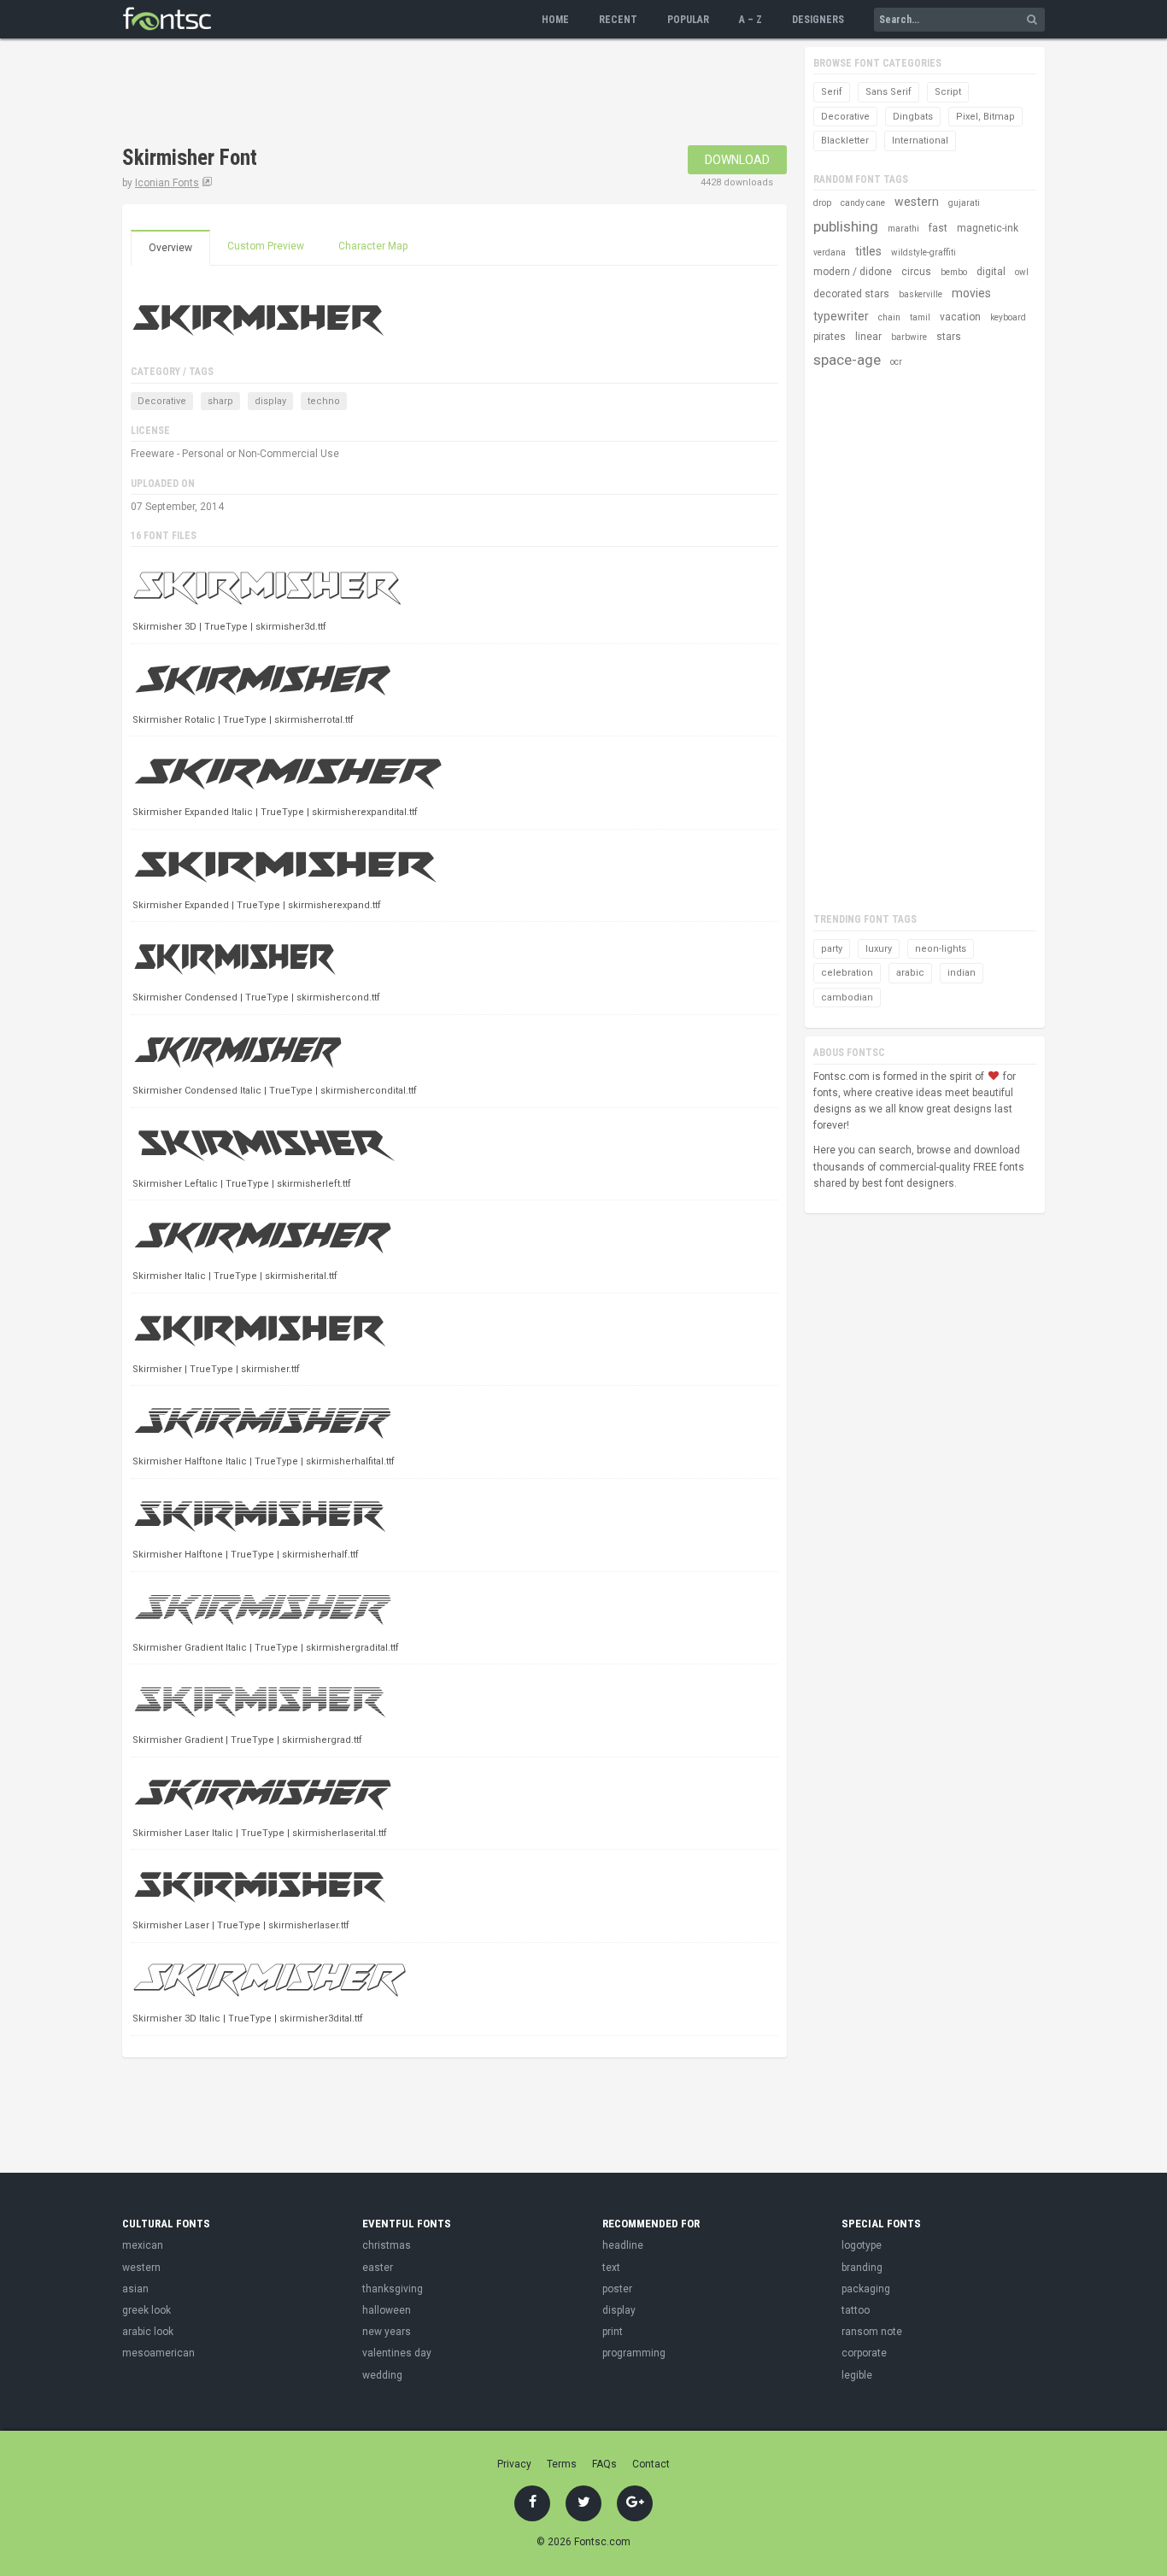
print (613, 2332)
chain (889, 317)
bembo (954, 272)
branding (862, 2268)
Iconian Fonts (167, 183)
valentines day (397, 2353)
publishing (846, 226)
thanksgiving (393, 2289)
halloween (387, 2310)
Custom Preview (266, 246)
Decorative (162, 401)
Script (948, 92)
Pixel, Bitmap (985, 117)
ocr (896, 362)
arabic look (148, 2332)
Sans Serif (888, 92)
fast (938, 228)
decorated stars (851, 294)
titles (868, 251)
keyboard (1008, 317)
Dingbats (913, 117)
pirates (830, 337)
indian (962, 973)
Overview (170, 248)
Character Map (373, 246)
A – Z (751, 20)
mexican (143, 2245)
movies (971, 293)
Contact (651, 2464)
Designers (818, 20)
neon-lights (941, 949)
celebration (847, 973)
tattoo (856, 2310)
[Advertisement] (433, 94)
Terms (562, 2464)
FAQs (604, 2464)
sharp (220, 401)
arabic (910, 973)
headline (623, 2245)
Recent (618, 20)
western (917, 202)
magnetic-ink (988, 228)
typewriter (841, 316)
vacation (960, 317)
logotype (862, 2245)
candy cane (863, 203)
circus (916, 272)
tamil (920, 317)
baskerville (921, 294)
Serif (832, 92)
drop (822, 203)
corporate (864, 2353)
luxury (879, 949)
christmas (387, 2245)
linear (868, 337)
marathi (903, 229)
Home (555, 20)
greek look (147, 2310)
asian (135, 2289)
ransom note (872, 2332)
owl (1022, 272)
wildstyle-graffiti (924, 252)
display (270, 401)
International (920, 141)
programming (634, 2353)
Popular (688, 20)
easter (378, 2268)
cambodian (847, 998)
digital (991, 272)
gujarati (964, 203)
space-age (847, 360)
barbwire (909, 337)
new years (387, 2332)
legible (857, 2375)
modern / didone (853, 272)
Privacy (514, 2464)
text (611, 2268)
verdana (830, 252)
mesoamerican (158, 2353)
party (832, 949)
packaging (866, 2289)
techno (324, 401)
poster (617, 2289)
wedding (382, 2375)
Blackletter (845, 141)
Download (737, 160)
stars (949, 337)
